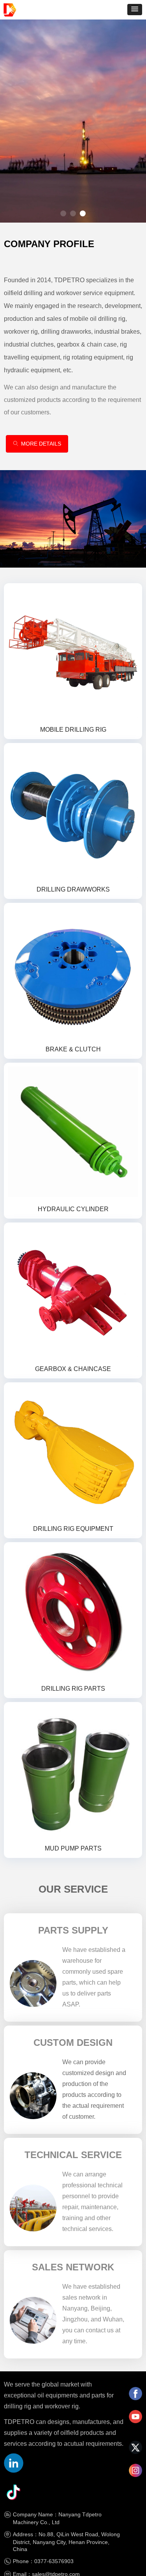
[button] (135, 10)
